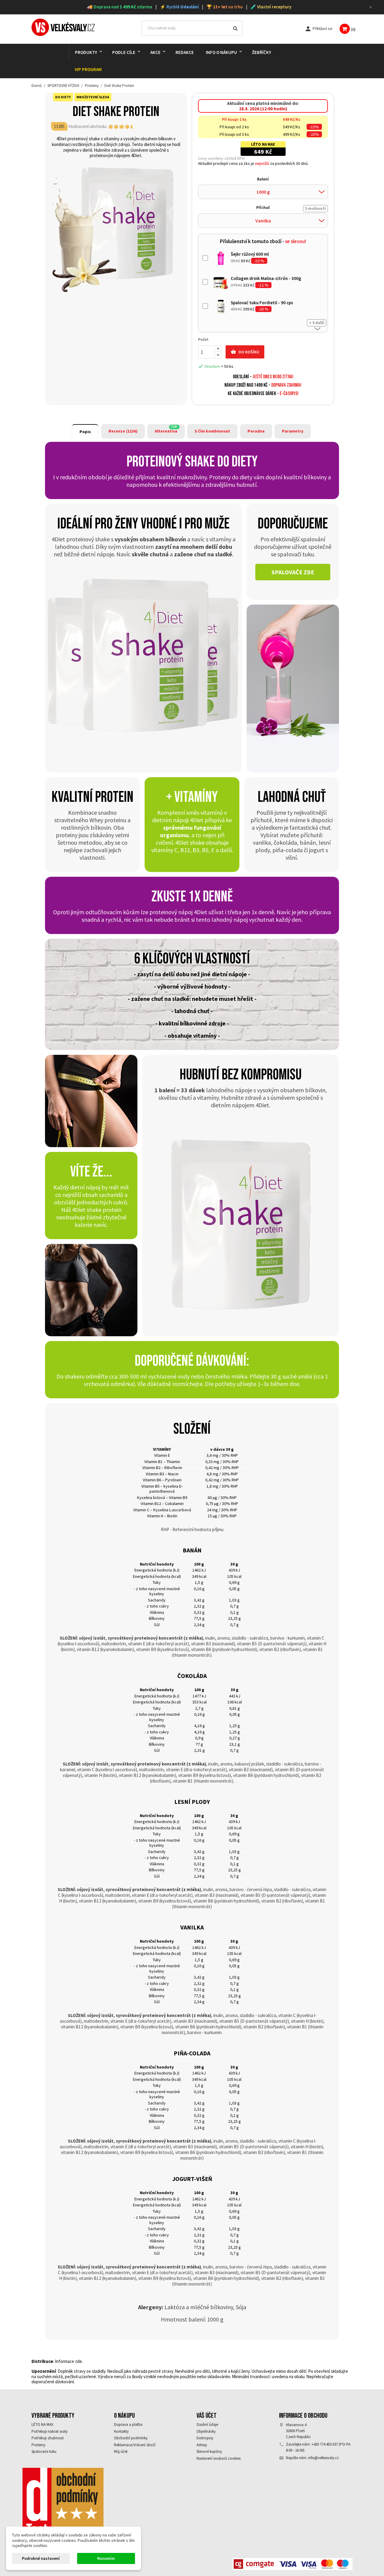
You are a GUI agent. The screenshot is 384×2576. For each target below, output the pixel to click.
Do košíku (245, 352)
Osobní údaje (207, 2424)
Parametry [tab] (293, 431)
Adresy (202, 2445)
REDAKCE (185, 52)
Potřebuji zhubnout (48, 2438)
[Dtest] (63, 2505)
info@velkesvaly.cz (323, 2458)
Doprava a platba (128, 2424)
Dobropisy (205, 2438)
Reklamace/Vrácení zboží (135, 2445)
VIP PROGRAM (88, 69)
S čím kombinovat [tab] (212, 431)
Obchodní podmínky (131, 2438)
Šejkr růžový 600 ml (250, 254)
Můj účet (121, 2451)
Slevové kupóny (209, 2451)
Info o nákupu (221, 52)
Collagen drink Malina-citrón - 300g (266, 278)
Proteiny (38, 2445)
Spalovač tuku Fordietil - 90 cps (262, 303)
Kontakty (121, 2431)
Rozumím (106, 2558)
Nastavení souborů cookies (219, 2458)
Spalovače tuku (44, 2451)
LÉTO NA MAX (42, 2424)
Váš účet (207, 2416)
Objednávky (206, 2431)
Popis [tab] (85, 432)
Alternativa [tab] (166, 431)
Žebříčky (262, 52)
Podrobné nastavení (41, 2558)
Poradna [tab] (256, 431)
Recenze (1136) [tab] (123, 431)
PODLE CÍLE (124, 52)
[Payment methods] (292, 2564)
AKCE (155, 52)
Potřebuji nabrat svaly (49, 2431)
